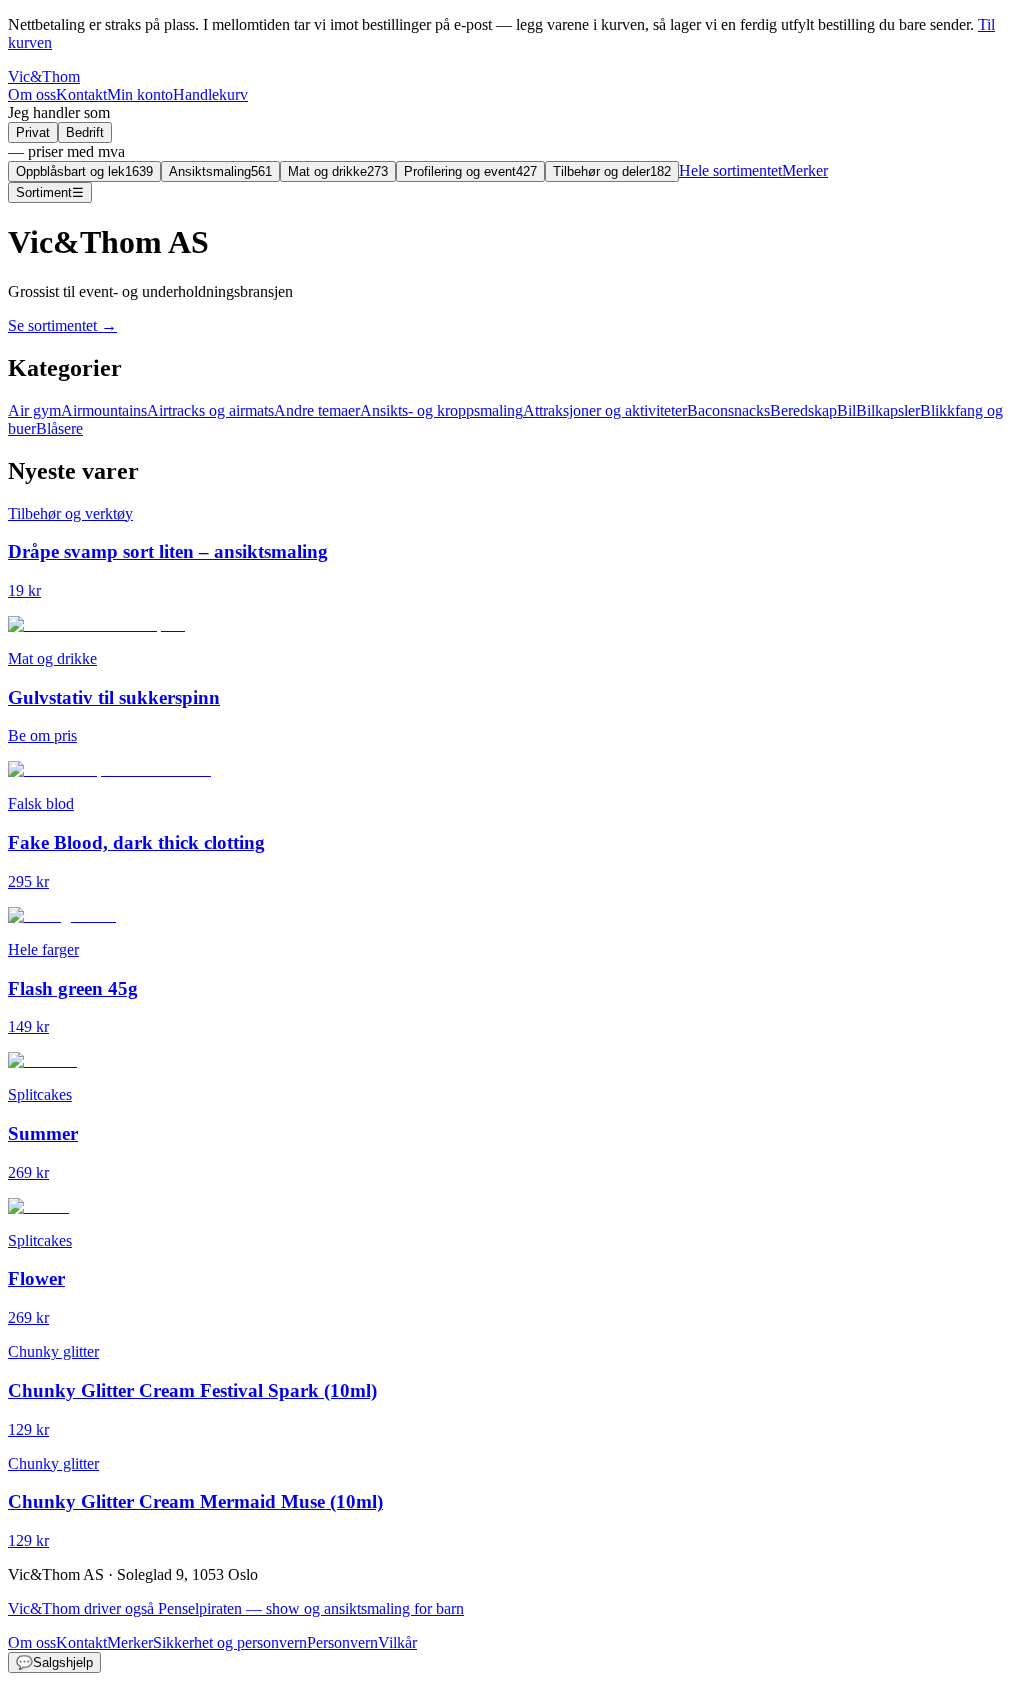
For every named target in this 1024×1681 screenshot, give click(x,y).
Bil (846, 410)
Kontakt (81, 94)
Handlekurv (210, 94)
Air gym (34, 410)
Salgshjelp (54, 1662)
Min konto (140, 94)
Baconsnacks (728, 410)
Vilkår (397, 1642)
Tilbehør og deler (612, 171)
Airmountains (104, 410)
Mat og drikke (338, 171)
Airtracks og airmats (210, 410)
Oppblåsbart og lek (84, 171)
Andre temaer (317, 410)
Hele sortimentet (730, 170)
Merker (805, 170)
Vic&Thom (44, 76)
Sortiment (50, 192)
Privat (33, 132)
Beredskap (803, 410)
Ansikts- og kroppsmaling (441, 410)
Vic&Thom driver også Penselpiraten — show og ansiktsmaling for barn (236, 1608)
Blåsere (59, 428)
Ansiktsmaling (220, 171)
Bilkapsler (888, 410)
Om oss (32, 94)
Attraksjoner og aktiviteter (605, 410)
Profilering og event (470, 171)
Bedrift (85, 132)
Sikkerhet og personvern (230, 1642)
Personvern (342, 1642)
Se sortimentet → (62, 325)
